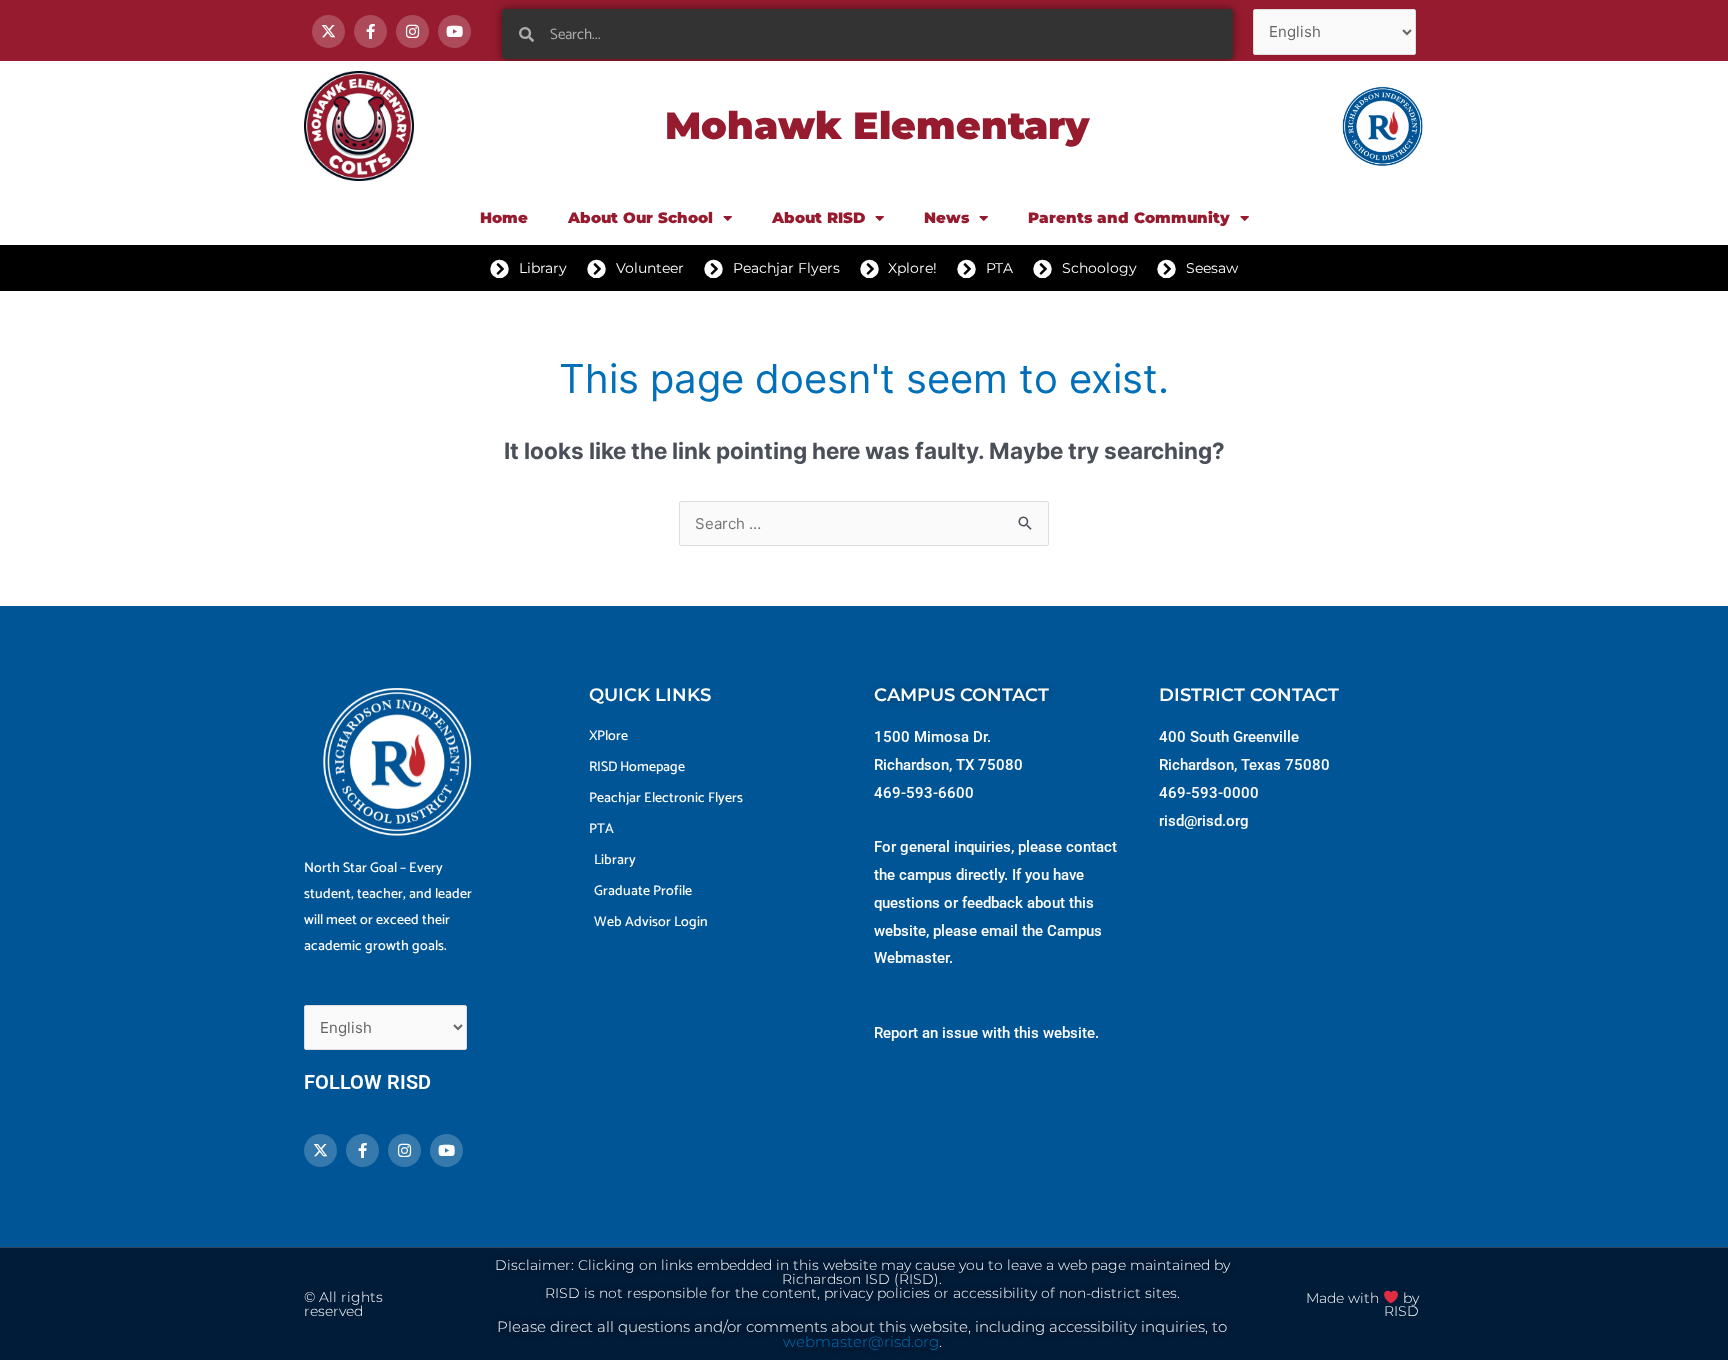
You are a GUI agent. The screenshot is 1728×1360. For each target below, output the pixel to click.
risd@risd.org (1204, 821)
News (946, 217)
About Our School (640, 217)
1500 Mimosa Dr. (932, 737)
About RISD (818, 217)
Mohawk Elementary (877, 125)
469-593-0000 (1209, 793)
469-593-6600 (924, 793)
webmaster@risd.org (861, 1342)
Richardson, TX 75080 (948, 765)
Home (504, 217)
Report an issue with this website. (986, 1033)
